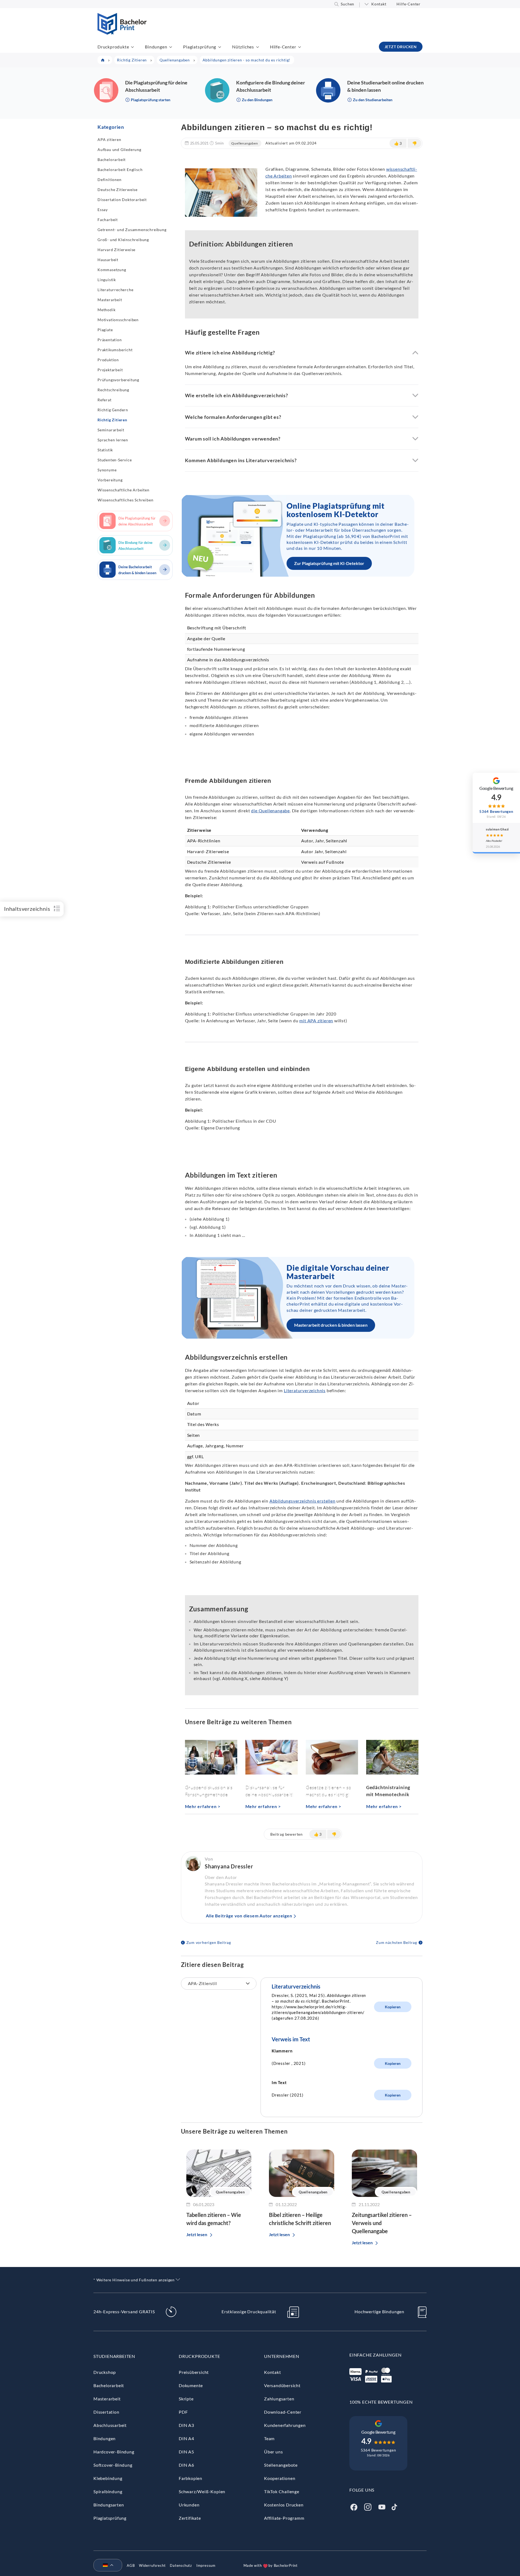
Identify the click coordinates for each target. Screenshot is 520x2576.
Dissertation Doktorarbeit (122, 200)
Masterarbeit (110, 300)
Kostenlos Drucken (284, 2505)
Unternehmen (282, 2356)
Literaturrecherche (115, 290)
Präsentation (110, 340)
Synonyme (107, 470)
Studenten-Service (115, 460)
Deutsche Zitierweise (118, 190)
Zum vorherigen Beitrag (209, 1942)
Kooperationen (280, 2478)
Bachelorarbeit (112, 160)
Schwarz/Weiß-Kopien (202, 2491)
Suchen (347, 4)
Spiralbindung (108, 2491)
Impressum (206, 2565)
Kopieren (393, 2007)
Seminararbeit (111, 430)
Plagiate (105, 330)
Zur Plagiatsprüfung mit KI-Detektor (329, 563)
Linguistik (107, 280)
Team (269, 2438)
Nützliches (243, 47)
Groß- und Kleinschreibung (123, 240)
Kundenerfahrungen (285, 2425)
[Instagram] (368, 2506)
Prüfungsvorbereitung (118, 380)
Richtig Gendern (113, 410)
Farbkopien (191, 2478)
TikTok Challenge (282, 2491)
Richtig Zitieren (112, 420)
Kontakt (379, 4)
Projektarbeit (110, 370)
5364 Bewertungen (378, 2450)
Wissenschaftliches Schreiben (125, 500)
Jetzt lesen (197, 2234)
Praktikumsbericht (115, 350)
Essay (103, 210)
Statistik (105, 450)
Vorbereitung (110, 480)
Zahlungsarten (279, 2399)
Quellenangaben (245, 143)
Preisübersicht (194, 2372)
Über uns (273, 2452)
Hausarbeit (108, 260)
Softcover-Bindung (113, 2465)
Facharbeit (108, 220)
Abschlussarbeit (110, 2425)
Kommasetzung (112, 270)
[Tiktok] (394, 2506)
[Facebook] (354, 2506)
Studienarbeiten (114, 2356)
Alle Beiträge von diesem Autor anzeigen (249, 1916)
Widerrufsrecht (152, 2565)
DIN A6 (186, 2465)
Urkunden (189, 2505)
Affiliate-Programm (284, 2518)
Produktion (108, 360)
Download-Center (283, 2412)
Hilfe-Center (409, 4)
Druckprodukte (113, 47)
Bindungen (156, 47)
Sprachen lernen (113, 440)
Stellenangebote (281, 2465)
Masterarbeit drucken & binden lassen (331, 1325)
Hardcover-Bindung (114, 2452)
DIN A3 (186, 2425)
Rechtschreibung (113, 390)
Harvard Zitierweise (116, 250)
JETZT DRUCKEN (401, 47)
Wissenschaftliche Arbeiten (123, 490)
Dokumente (191, 2385)
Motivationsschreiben (118, 320)
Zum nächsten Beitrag (396, 1942)
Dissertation (106, 2412)
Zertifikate (190, 2518)
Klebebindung (108, 2478)
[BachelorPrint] (122, 33)
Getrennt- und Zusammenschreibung (132, 230)
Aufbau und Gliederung (119, 149)
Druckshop (105, 2372)
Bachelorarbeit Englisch (120, 170)
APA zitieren (109, 139)
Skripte (186, 2399)
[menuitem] (106, 2565)
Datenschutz (181, 2565)
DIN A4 (186, 2438)
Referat (105, 400)
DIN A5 (186, 2452)
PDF (183, 2412)
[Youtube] (382, 2506)
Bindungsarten (109, 2505)
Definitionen (110, 180)
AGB (131, 2565)
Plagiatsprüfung (200, 47)
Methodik (106, 310)
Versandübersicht (282, 2385)
